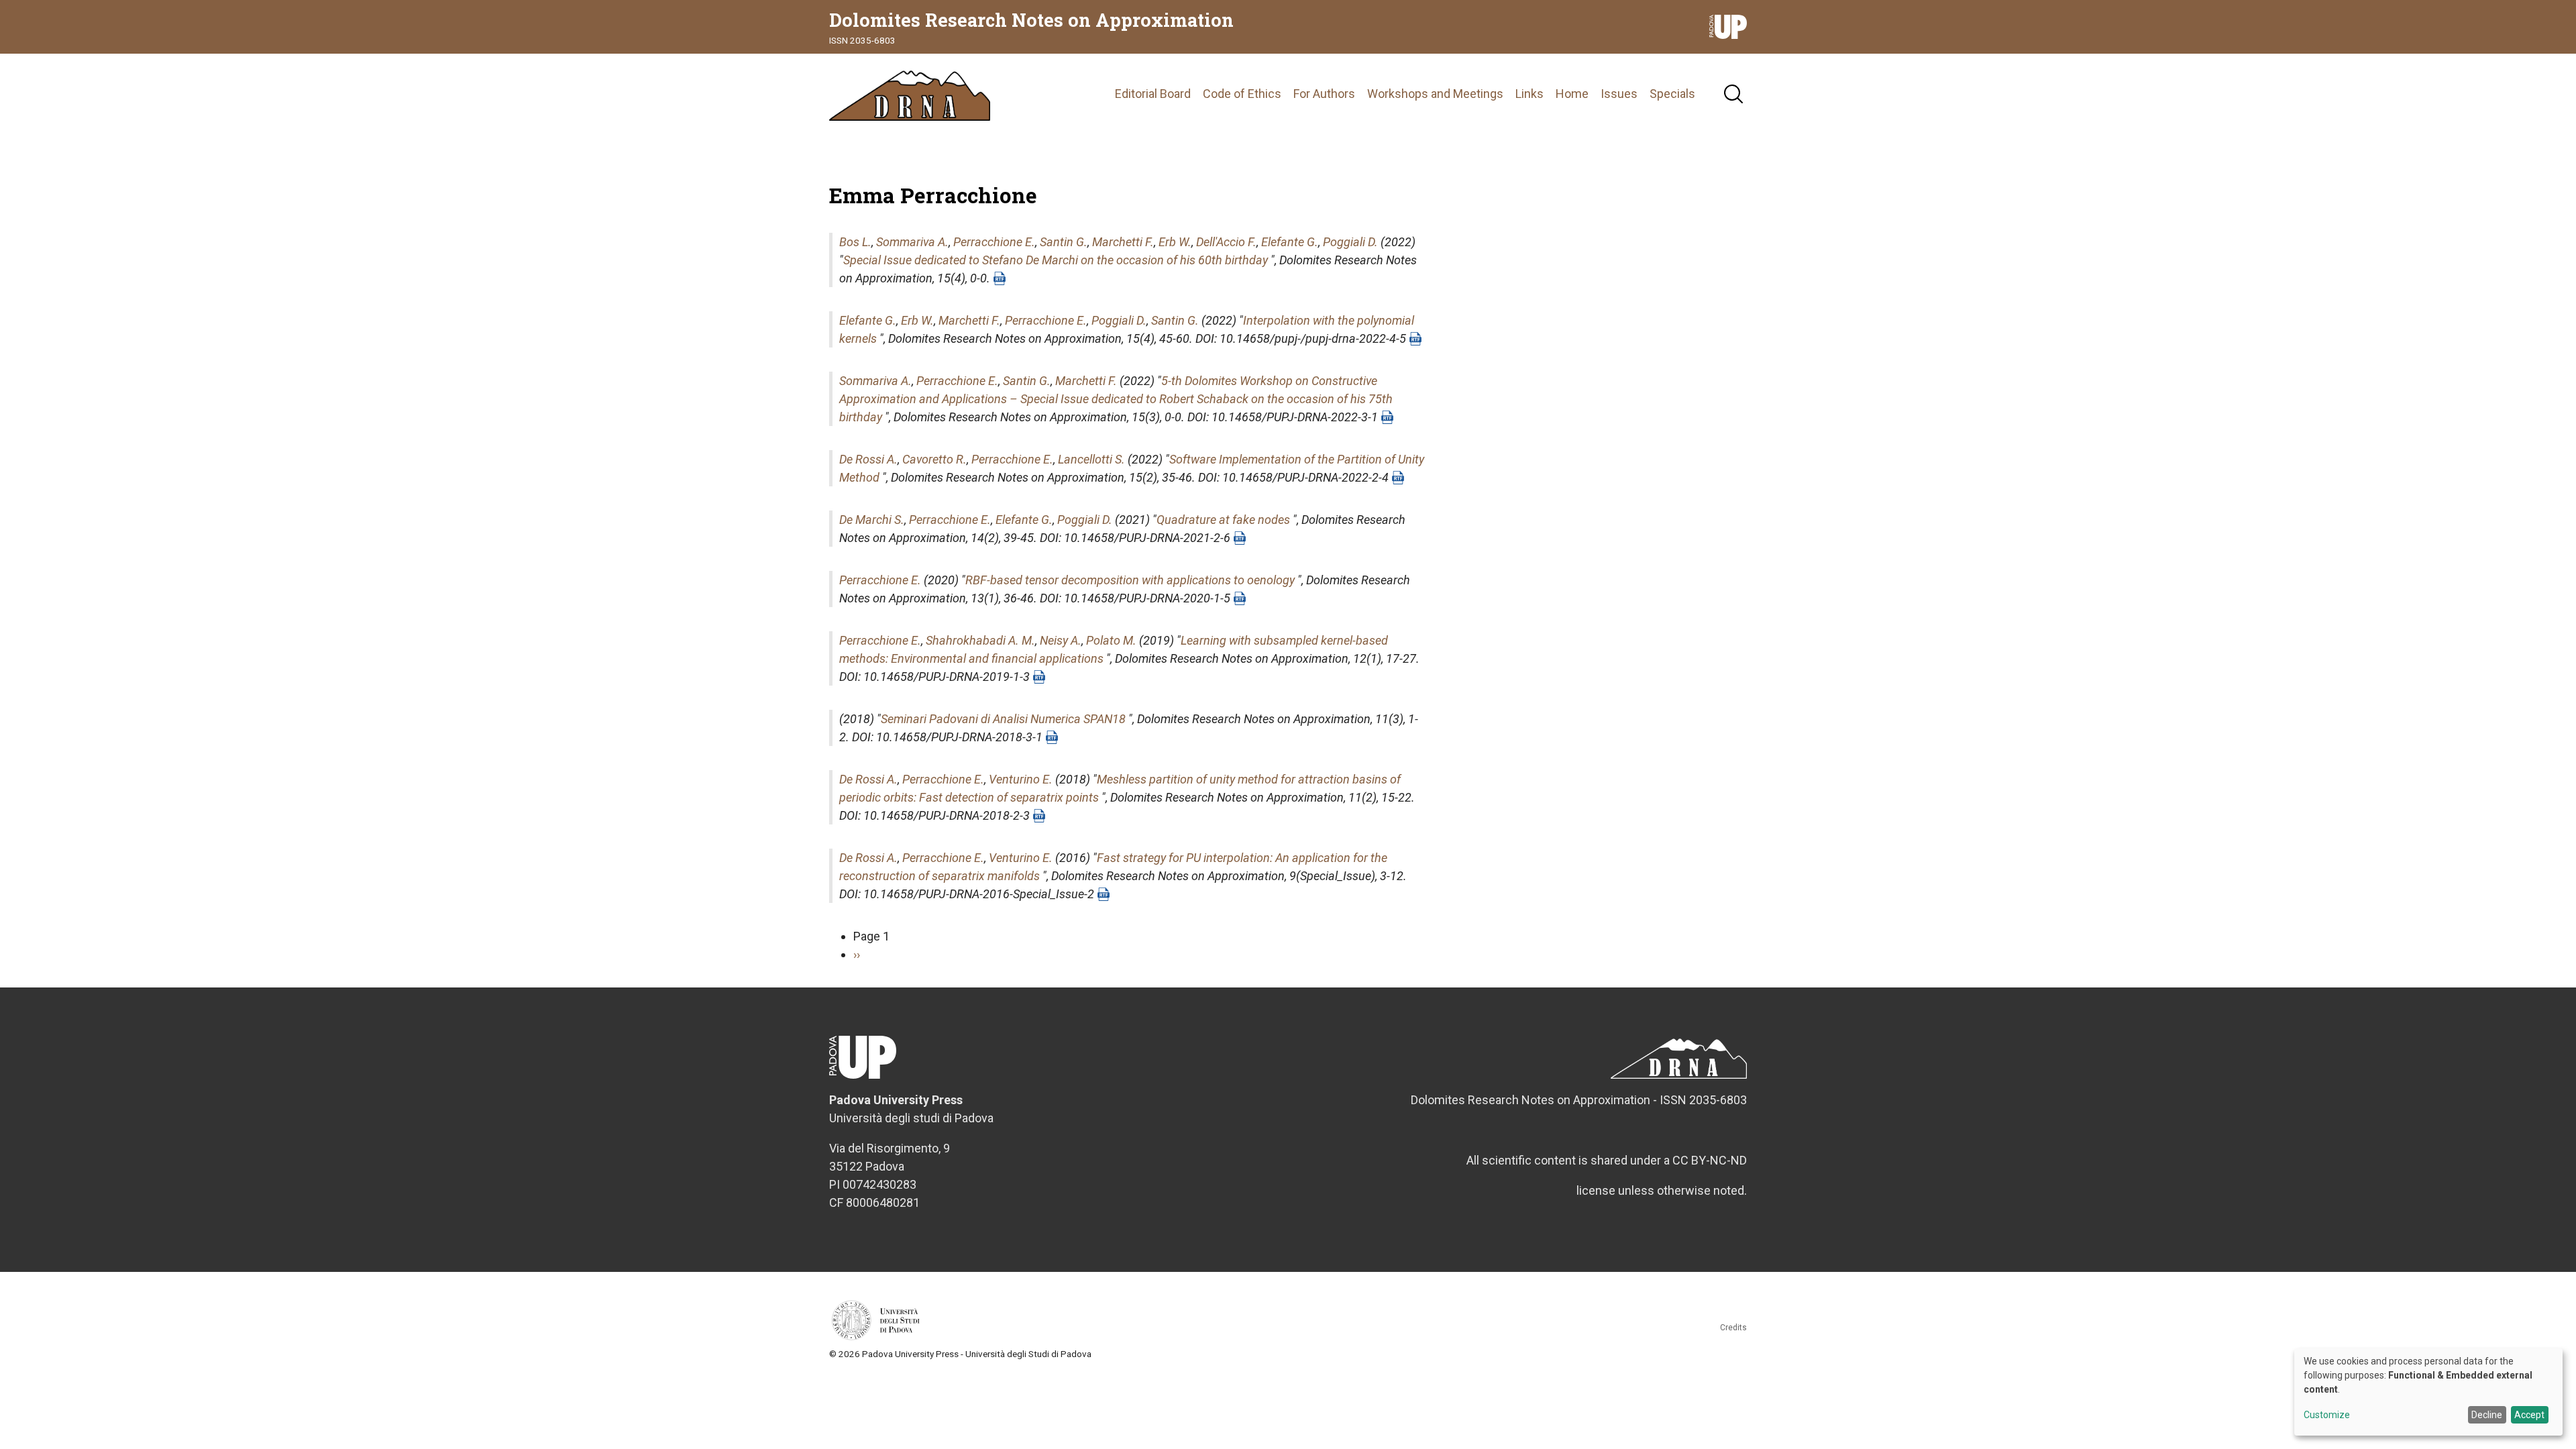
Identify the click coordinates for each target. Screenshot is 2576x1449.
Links (1529, 94)
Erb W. (1175, 242)
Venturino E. (1021, 779)
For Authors (1324, 94)
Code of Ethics (1242, 94)
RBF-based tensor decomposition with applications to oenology (1130, 580)
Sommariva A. (912, 242)
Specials (1672, 94)
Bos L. (855, 242)
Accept (2529, 1415)
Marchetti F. (1123, 242)
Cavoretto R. (934, 459)
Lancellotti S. (1091, 459)
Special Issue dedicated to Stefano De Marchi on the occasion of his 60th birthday (1056, 260)
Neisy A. (1061, 640)
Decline (2487, 1415)
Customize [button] (2327, 1415)
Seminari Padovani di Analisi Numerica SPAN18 (1003, 719)
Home (1572, 94)
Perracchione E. (994, 242)
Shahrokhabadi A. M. (980, 640)
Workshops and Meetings (1435, 94)
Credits (1733, 1328)
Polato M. (1111, 640)
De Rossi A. (868, 459)
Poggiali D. (1350, 242)
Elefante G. (1290, 242)
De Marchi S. (872, 520)
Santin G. (1064, 242)
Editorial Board (1153, 94)
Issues (1619, 94)
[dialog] (2428, 1392)
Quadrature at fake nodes (1223, 520)
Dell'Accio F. (1226, 242)
